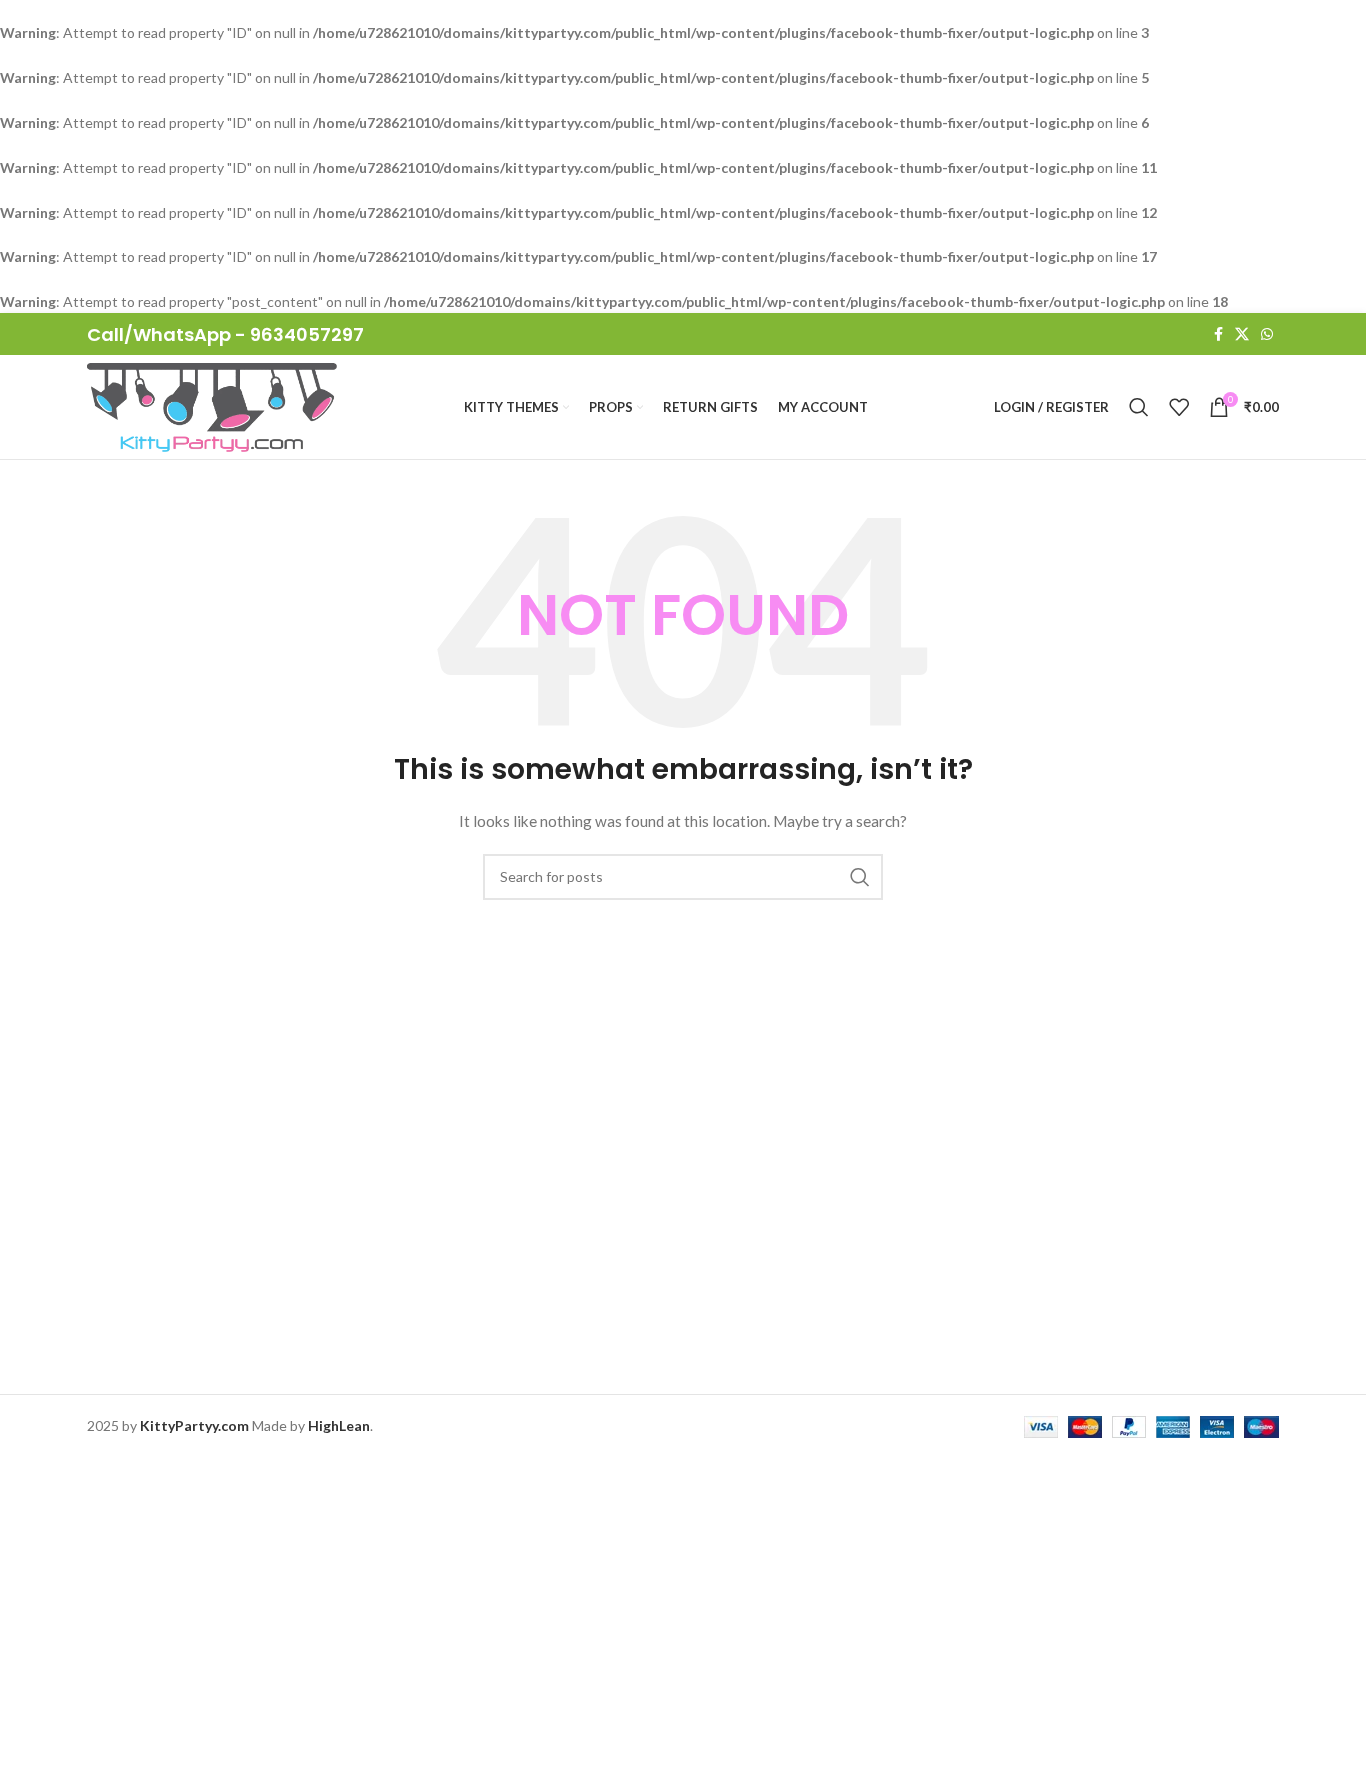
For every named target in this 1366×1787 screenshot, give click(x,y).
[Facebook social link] (1218, 334)
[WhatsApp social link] (1267, 334)
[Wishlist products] (1179, 407)
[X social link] (1242, 334)
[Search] (1139, 407)
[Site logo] (212, 405)
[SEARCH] (860, 877)
